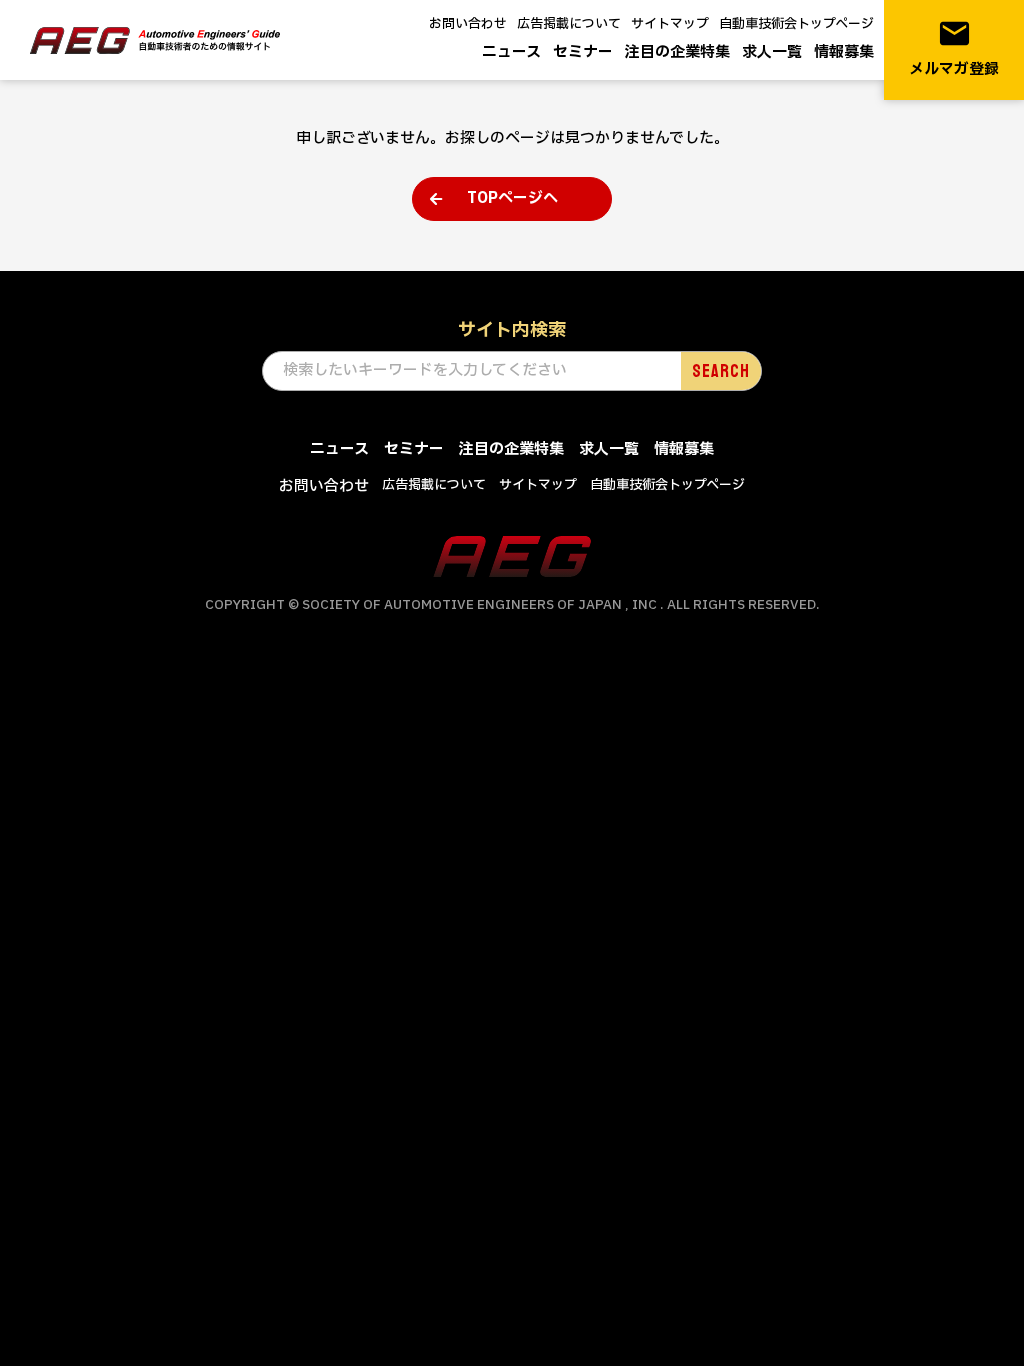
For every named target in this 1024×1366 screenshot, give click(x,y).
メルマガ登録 (954, 48)
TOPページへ (512, 198)
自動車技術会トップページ (796, 24)
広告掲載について (569, 24)
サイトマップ (670, 24)
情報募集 (844, 52)
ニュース (511, 52)
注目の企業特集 (677, 52)
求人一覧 (772, 52)
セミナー (583, 52)
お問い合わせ (468, 24)
